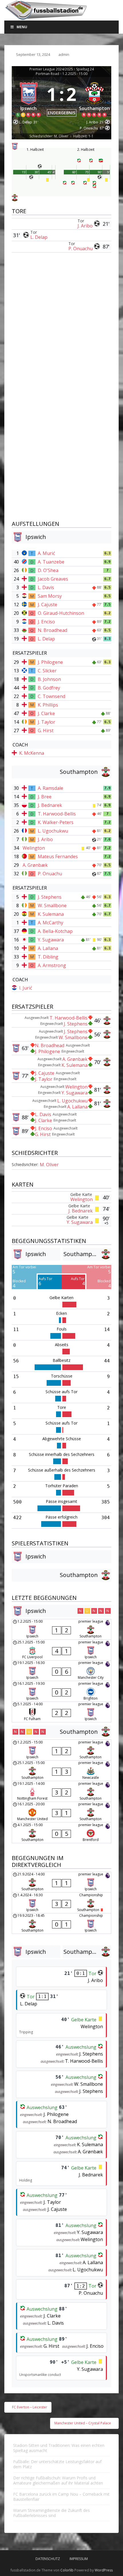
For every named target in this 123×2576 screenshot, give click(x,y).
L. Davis (46, 587)
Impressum (79, 2559)
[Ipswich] (29, 98)
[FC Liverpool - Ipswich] (61, 1650)
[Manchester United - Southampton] (61, 1812)
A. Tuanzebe (51, 562)
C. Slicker (47, 671)
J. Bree (45, 797)
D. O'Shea (48, 570)
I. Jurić (26, 988)
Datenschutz (48, 2559)
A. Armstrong (52, 965)
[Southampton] (95, 98)
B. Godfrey (49, 688)
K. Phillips (48, 705)
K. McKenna (32, 753)
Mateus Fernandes (58, 856)
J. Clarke (46, 713)
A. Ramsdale (50, 788)
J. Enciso (46, 622)
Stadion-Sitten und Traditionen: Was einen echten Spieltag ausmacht (59, 2448)
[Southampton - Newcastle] (61, 1771)
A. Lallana (48, 948)
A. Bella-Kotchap (55, 931)
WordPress (104, 2570)
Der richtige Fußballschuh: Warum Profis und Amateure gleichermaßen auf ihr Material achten (58, 2480)
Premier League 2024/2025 (51, 69)
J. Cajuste (47, 605)
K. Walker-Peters (56, 822)
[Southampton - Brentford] (61, 1833)
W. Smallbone (52, 906)
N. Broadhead (52, 630)
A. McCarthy (50, 923)
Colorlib (67, 2570)
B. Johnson (49, 679)
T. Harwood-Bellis (57, 814)
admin (64, 54)
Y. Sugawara (51, 940)
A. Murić (46, 553)
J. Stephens (50, 897)
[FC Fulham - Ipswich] (61, 1712)
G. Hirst (46, 731)
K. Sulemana (51, 914)
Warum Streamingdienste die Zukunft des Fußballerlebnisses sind (51, 2513)
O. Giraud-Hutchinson (61, 613)
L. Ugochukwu (53, 831)
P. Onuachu (81, 249)
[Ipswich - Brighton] (61, 1691)
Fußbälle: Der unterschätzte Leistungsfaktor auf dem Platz (57, 2464)
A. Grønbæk (35, 865)
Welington (34, 848)
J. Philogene (50, 662)
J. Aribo (85, 226)
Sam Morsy (50, 596)
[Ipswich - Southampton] (61, 1629)
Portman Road (47, 74)
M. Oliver (49, 1165)
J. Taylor (46, 722)
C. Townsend (51, 696)
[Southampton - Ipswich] (61, 1882)
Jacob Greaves (53, 579)
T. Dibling (48, 957)
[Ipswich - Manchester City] (61, 1671)
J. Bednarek (50, 805)
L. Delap (39, 237)
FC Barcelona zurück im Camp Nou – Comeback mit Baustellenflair (61, 2497)
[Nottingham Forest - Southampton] (61, 1791)
